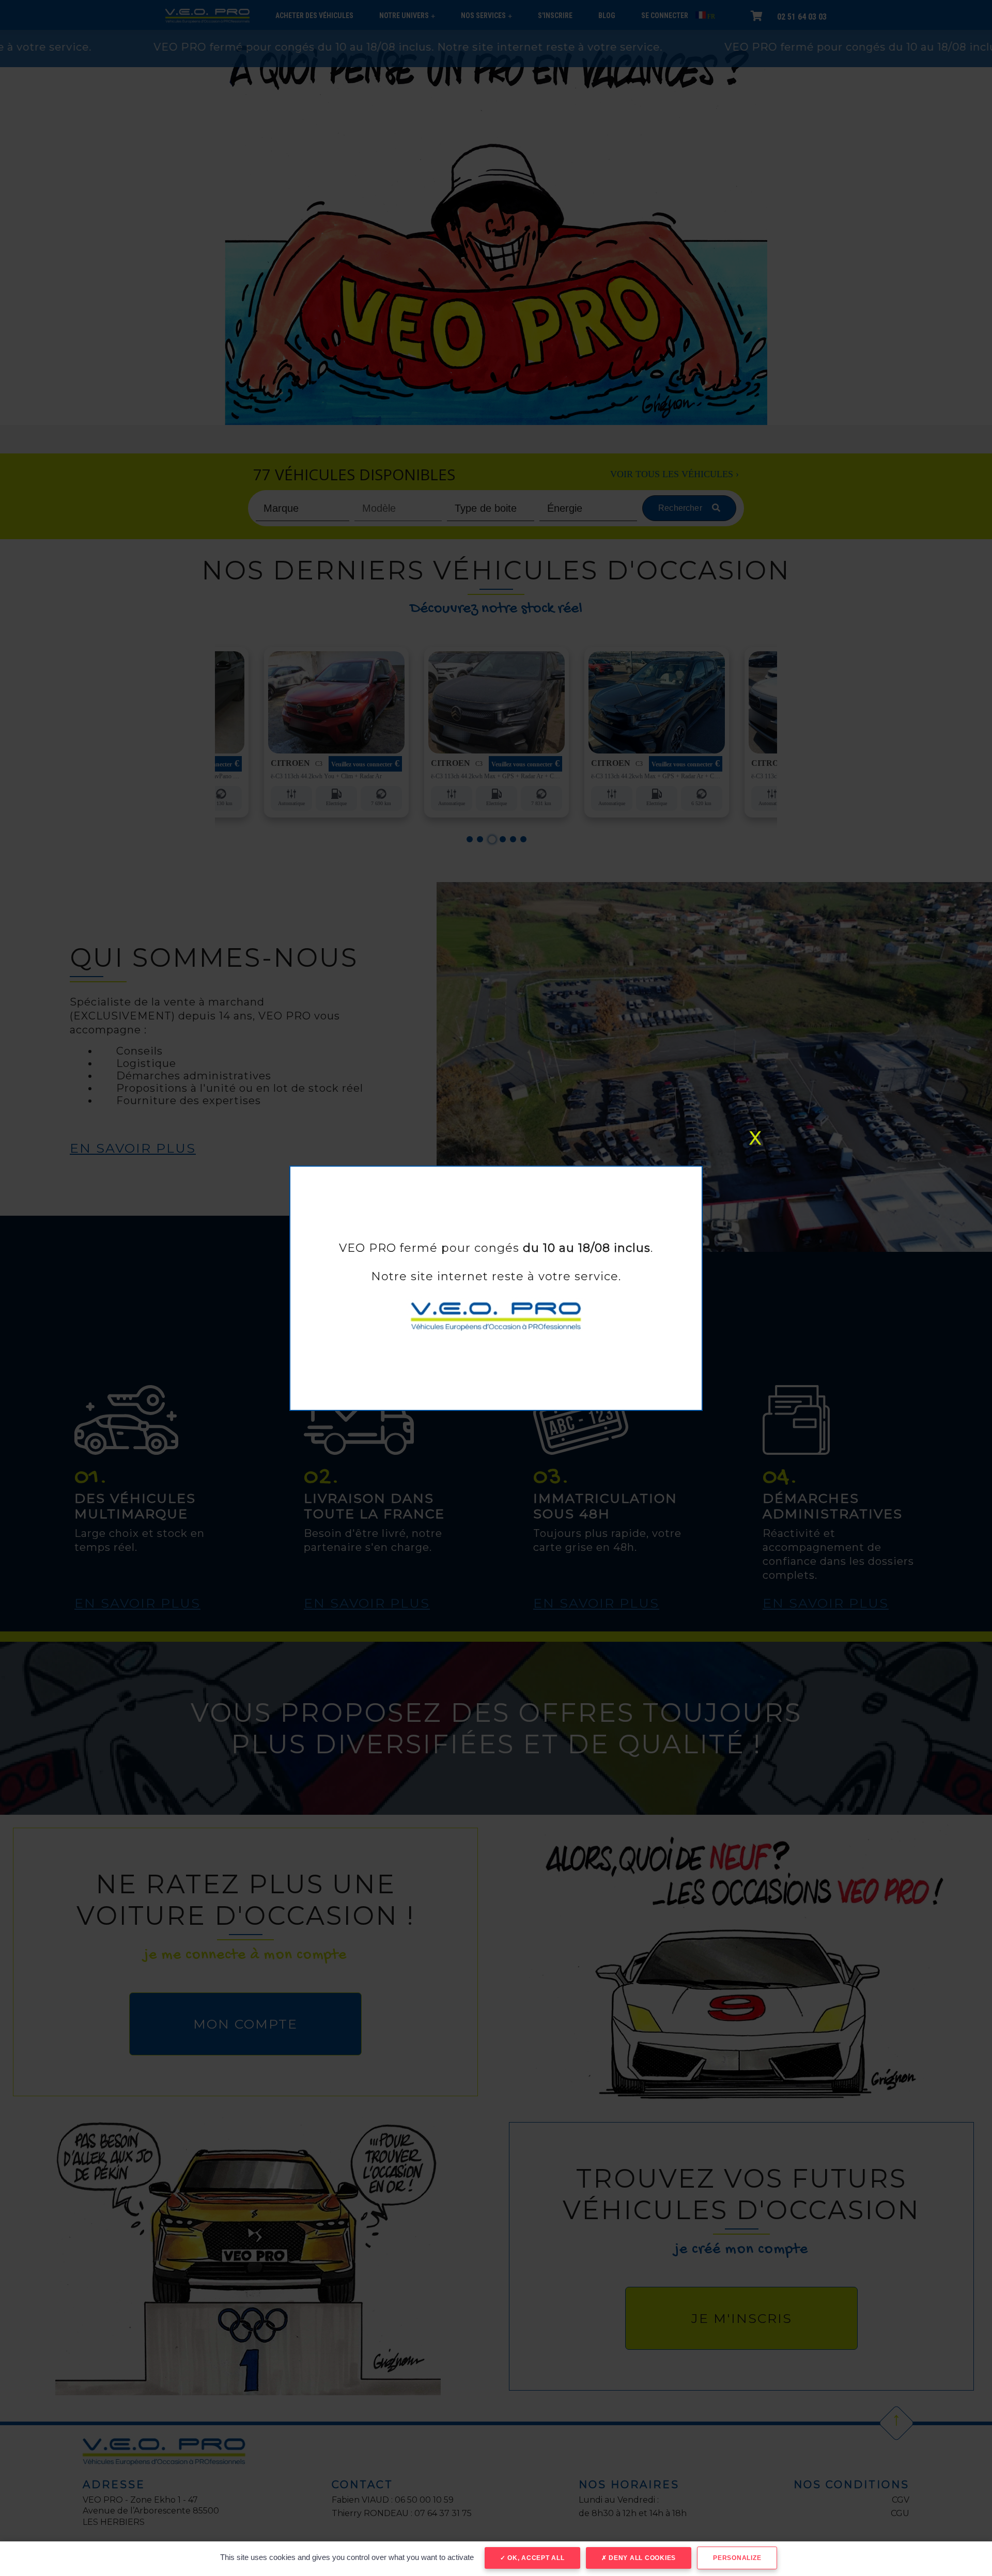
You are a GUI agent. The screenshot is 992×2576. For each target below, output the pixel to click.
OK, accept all (535, 2558)
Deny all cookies (641, 2558)
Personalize (737, 2558)
